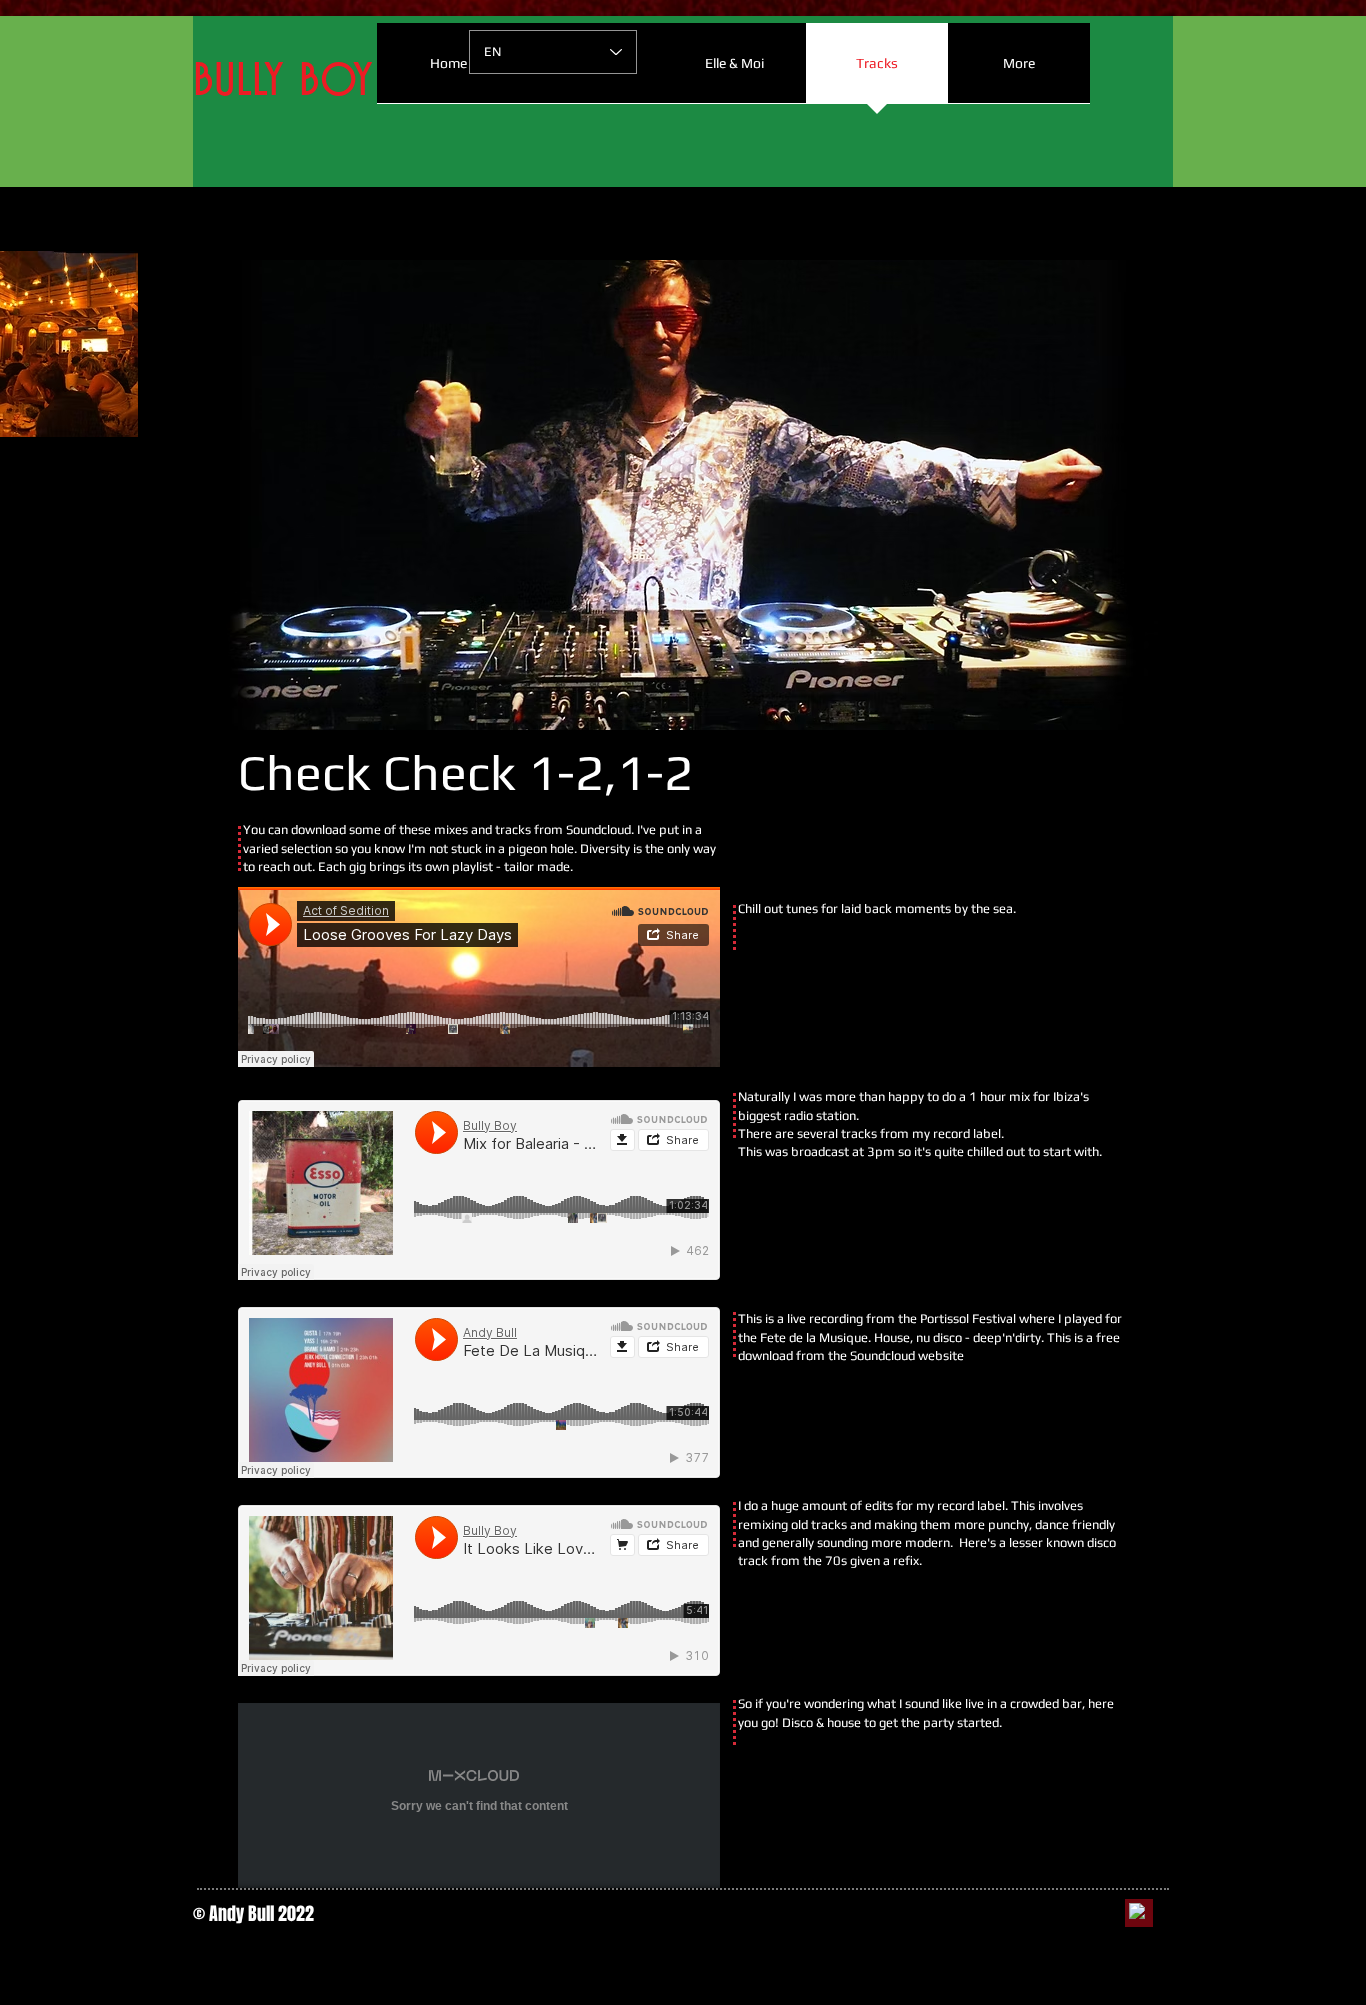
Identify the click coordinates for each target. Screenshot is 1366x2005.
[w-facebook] (1137, 1911)
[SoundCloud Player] (479, 977)
